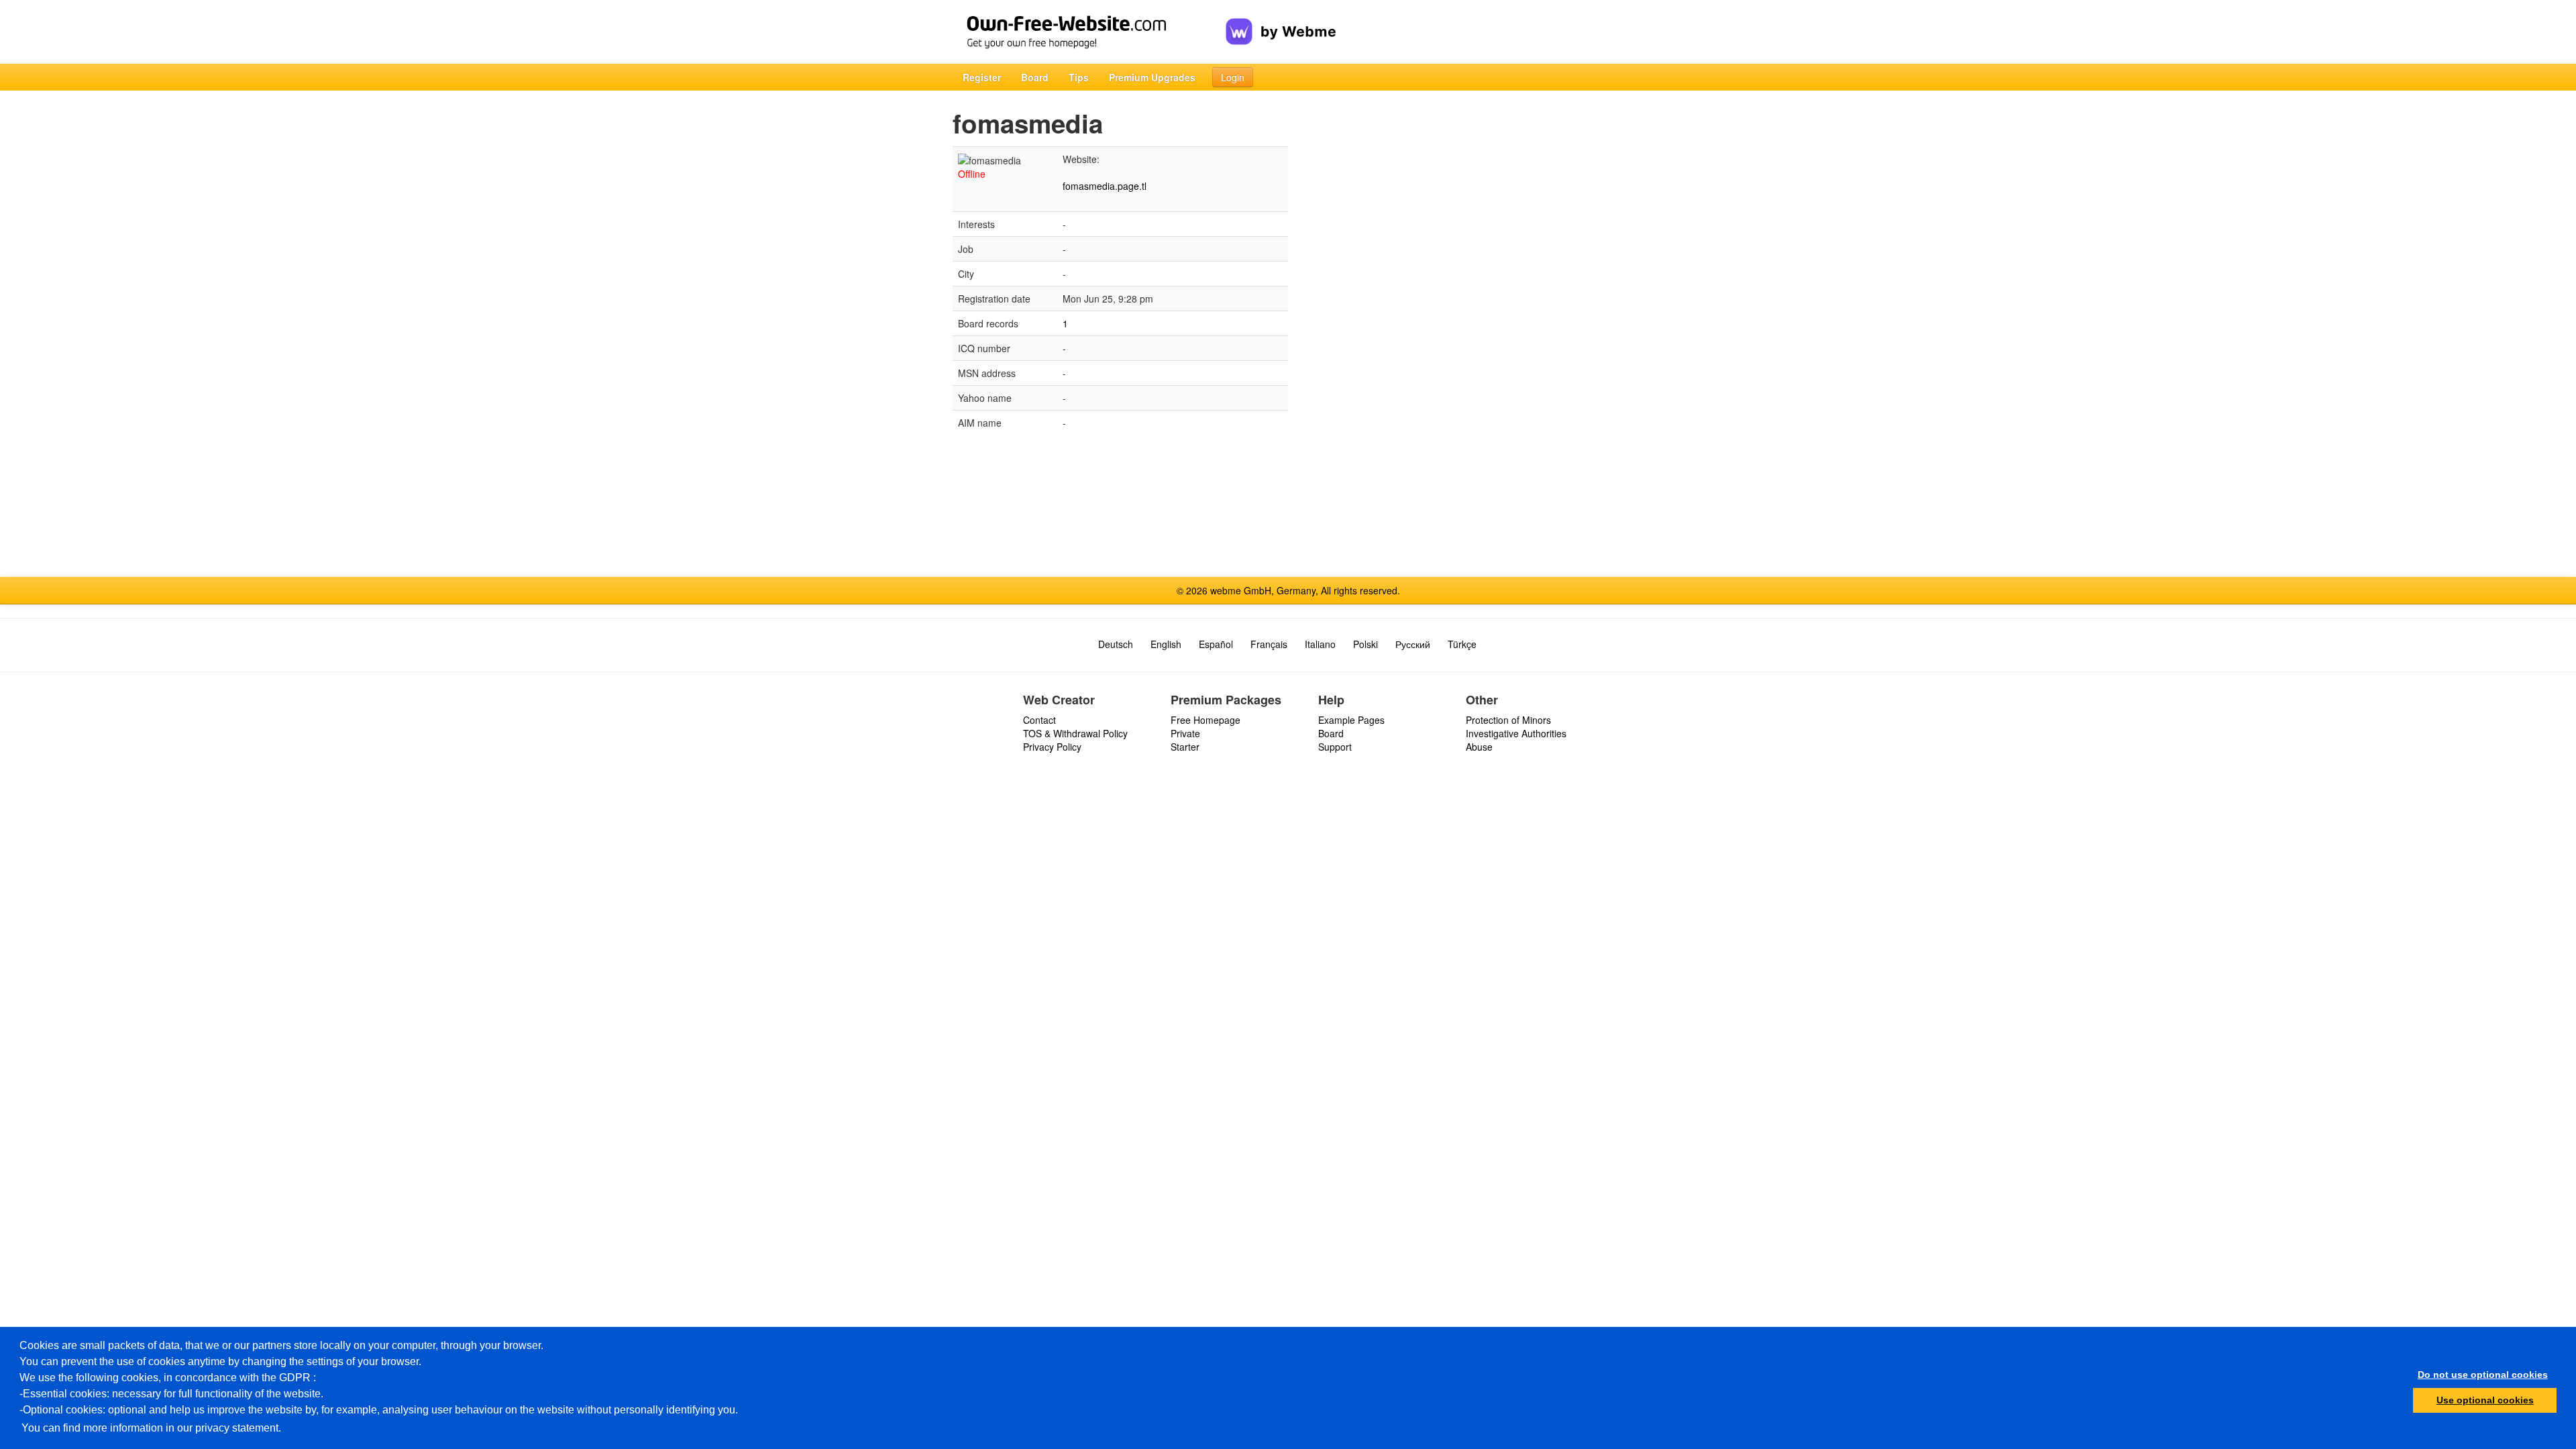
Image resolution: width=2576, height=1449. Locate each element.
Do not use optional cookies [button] (2483, 1375)
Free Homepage (1205, 720)
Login (1233, 77)
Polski (1365, 644)
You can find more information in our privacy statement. (151, 1428)
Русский (1413, 644)
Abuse (1479, 747)
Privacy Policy (1052, 747)
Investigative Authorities (1516, 733)
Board (1035, 77)
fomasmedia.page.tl (1105, 186)
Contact (1039, 720)
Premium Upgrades (1152, 77)
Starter (1185, 747)
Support (1335, 747)
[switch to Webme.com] (1281, 21)
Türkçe (1462, 644)
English (1166, 644)
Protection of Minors (1508, 720)
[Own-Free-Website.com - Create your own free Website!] (1089, 32)
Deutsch (1116, 644)
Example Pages (1351, 720)
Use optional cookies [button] (2485, 1400)
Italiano (1320, 644)
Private (1185, 733)
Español (1216, 644)
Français (1269, 644)
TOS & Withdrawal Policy (1075, 733)
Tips (1079, 77)
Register (982, 77)
